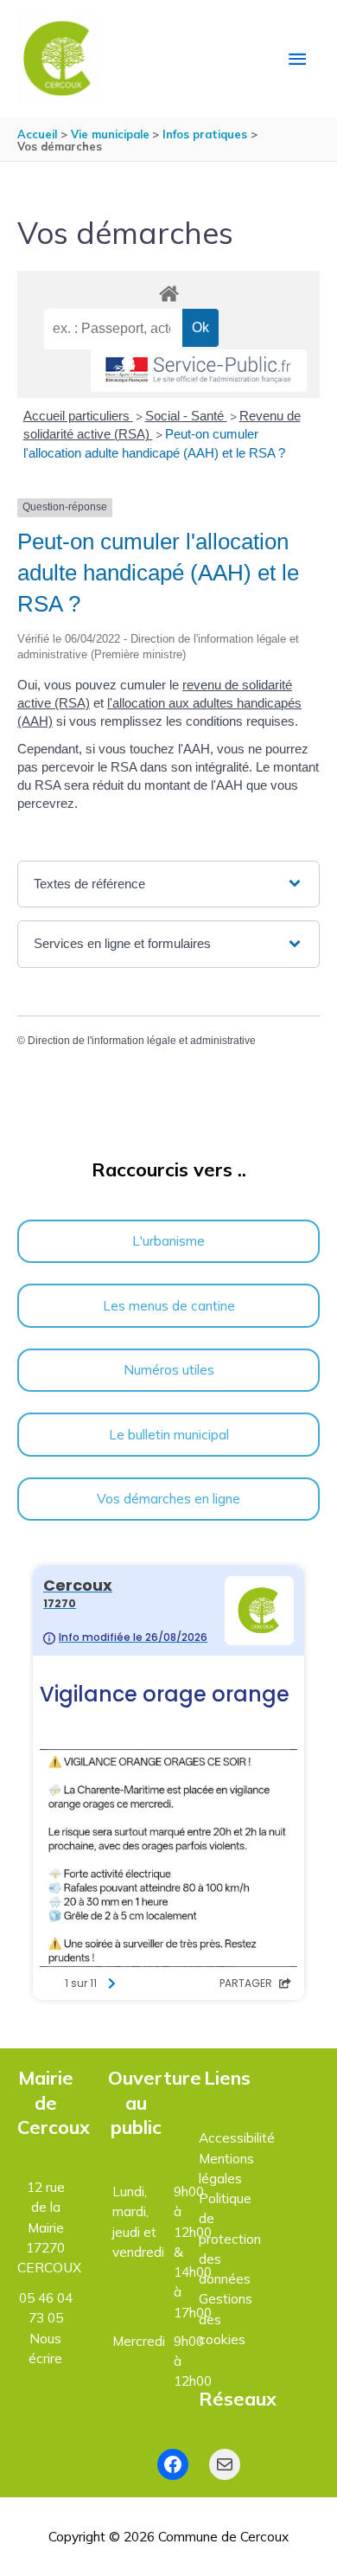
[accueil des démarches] (168, 291)
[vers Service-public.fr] (199, 371)
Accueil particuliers (78, 416)
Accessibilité (237, 2137)
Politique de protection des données (230, 2238)
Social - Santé (186, 416)
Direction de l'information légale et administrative (142, 1041)
